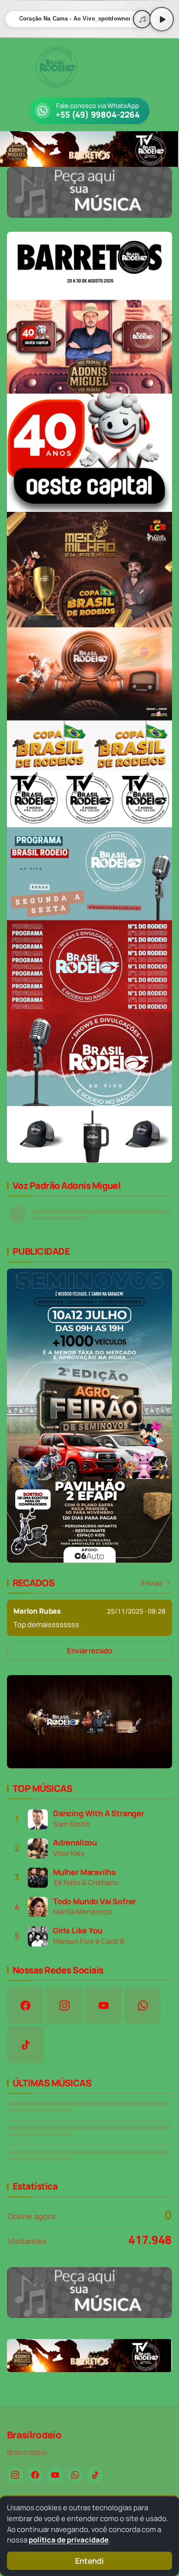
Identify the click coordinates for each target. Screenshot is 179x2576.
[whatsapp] (143, 2005)
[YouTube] (55, 2475)
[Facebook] (35, 2475)
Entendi (89, 2561)
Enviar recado (89, 1650)
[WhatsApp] (75, 2475)
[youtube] (103, 2005)
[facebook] (25, 2005)
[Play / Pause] (162, 19)
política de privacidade (69, 2540)
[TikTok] (95, 2475)
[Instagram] (15, 2475)
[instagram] (64, 2005)
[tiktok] (25, 2045)
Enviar (152, 1583)
